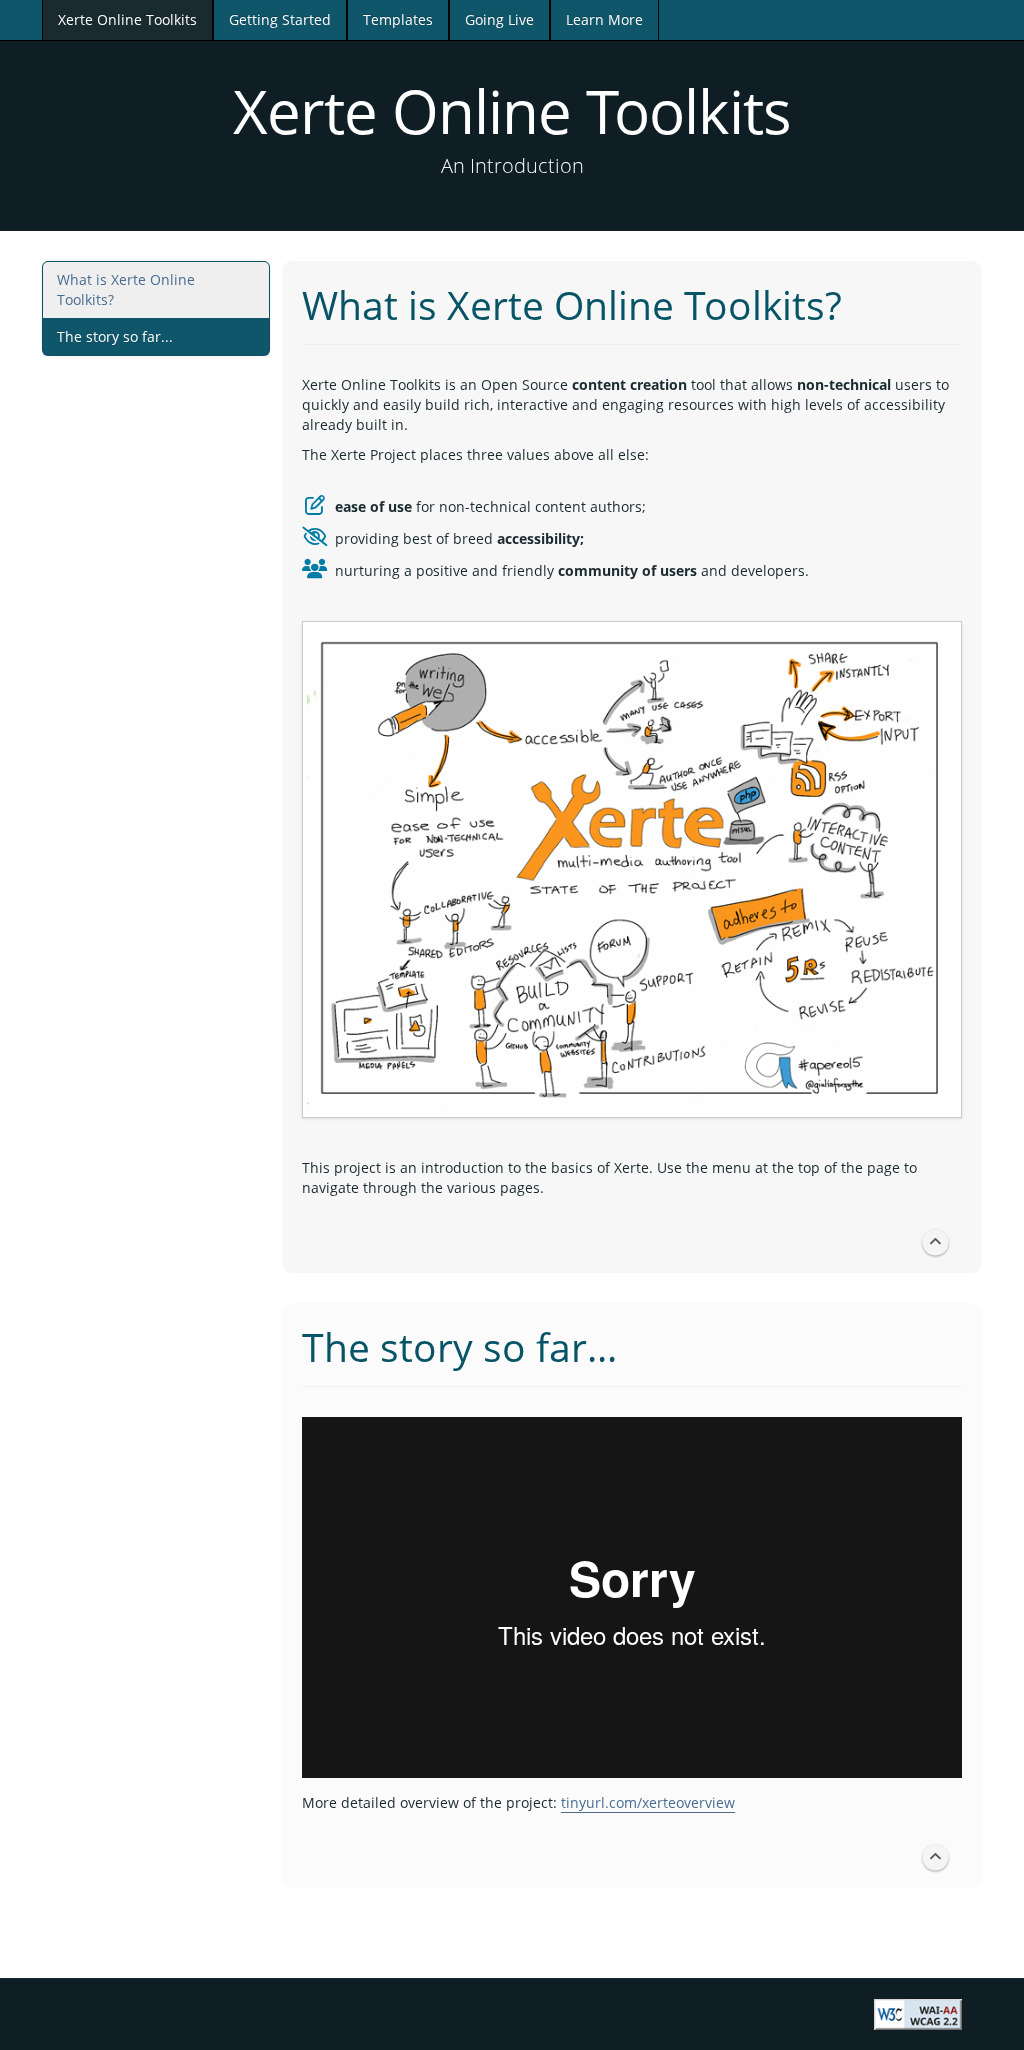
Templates (398, 19)
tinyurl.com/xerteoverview (648, 1802)
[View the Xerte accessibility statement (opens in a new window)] (918, 2012)
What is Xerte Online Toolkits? (126, 289)
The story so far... (115, 336)
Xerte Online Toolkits (127, 19)
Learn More (604, 19)
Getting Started (280, 19)
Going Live (499, 19)
